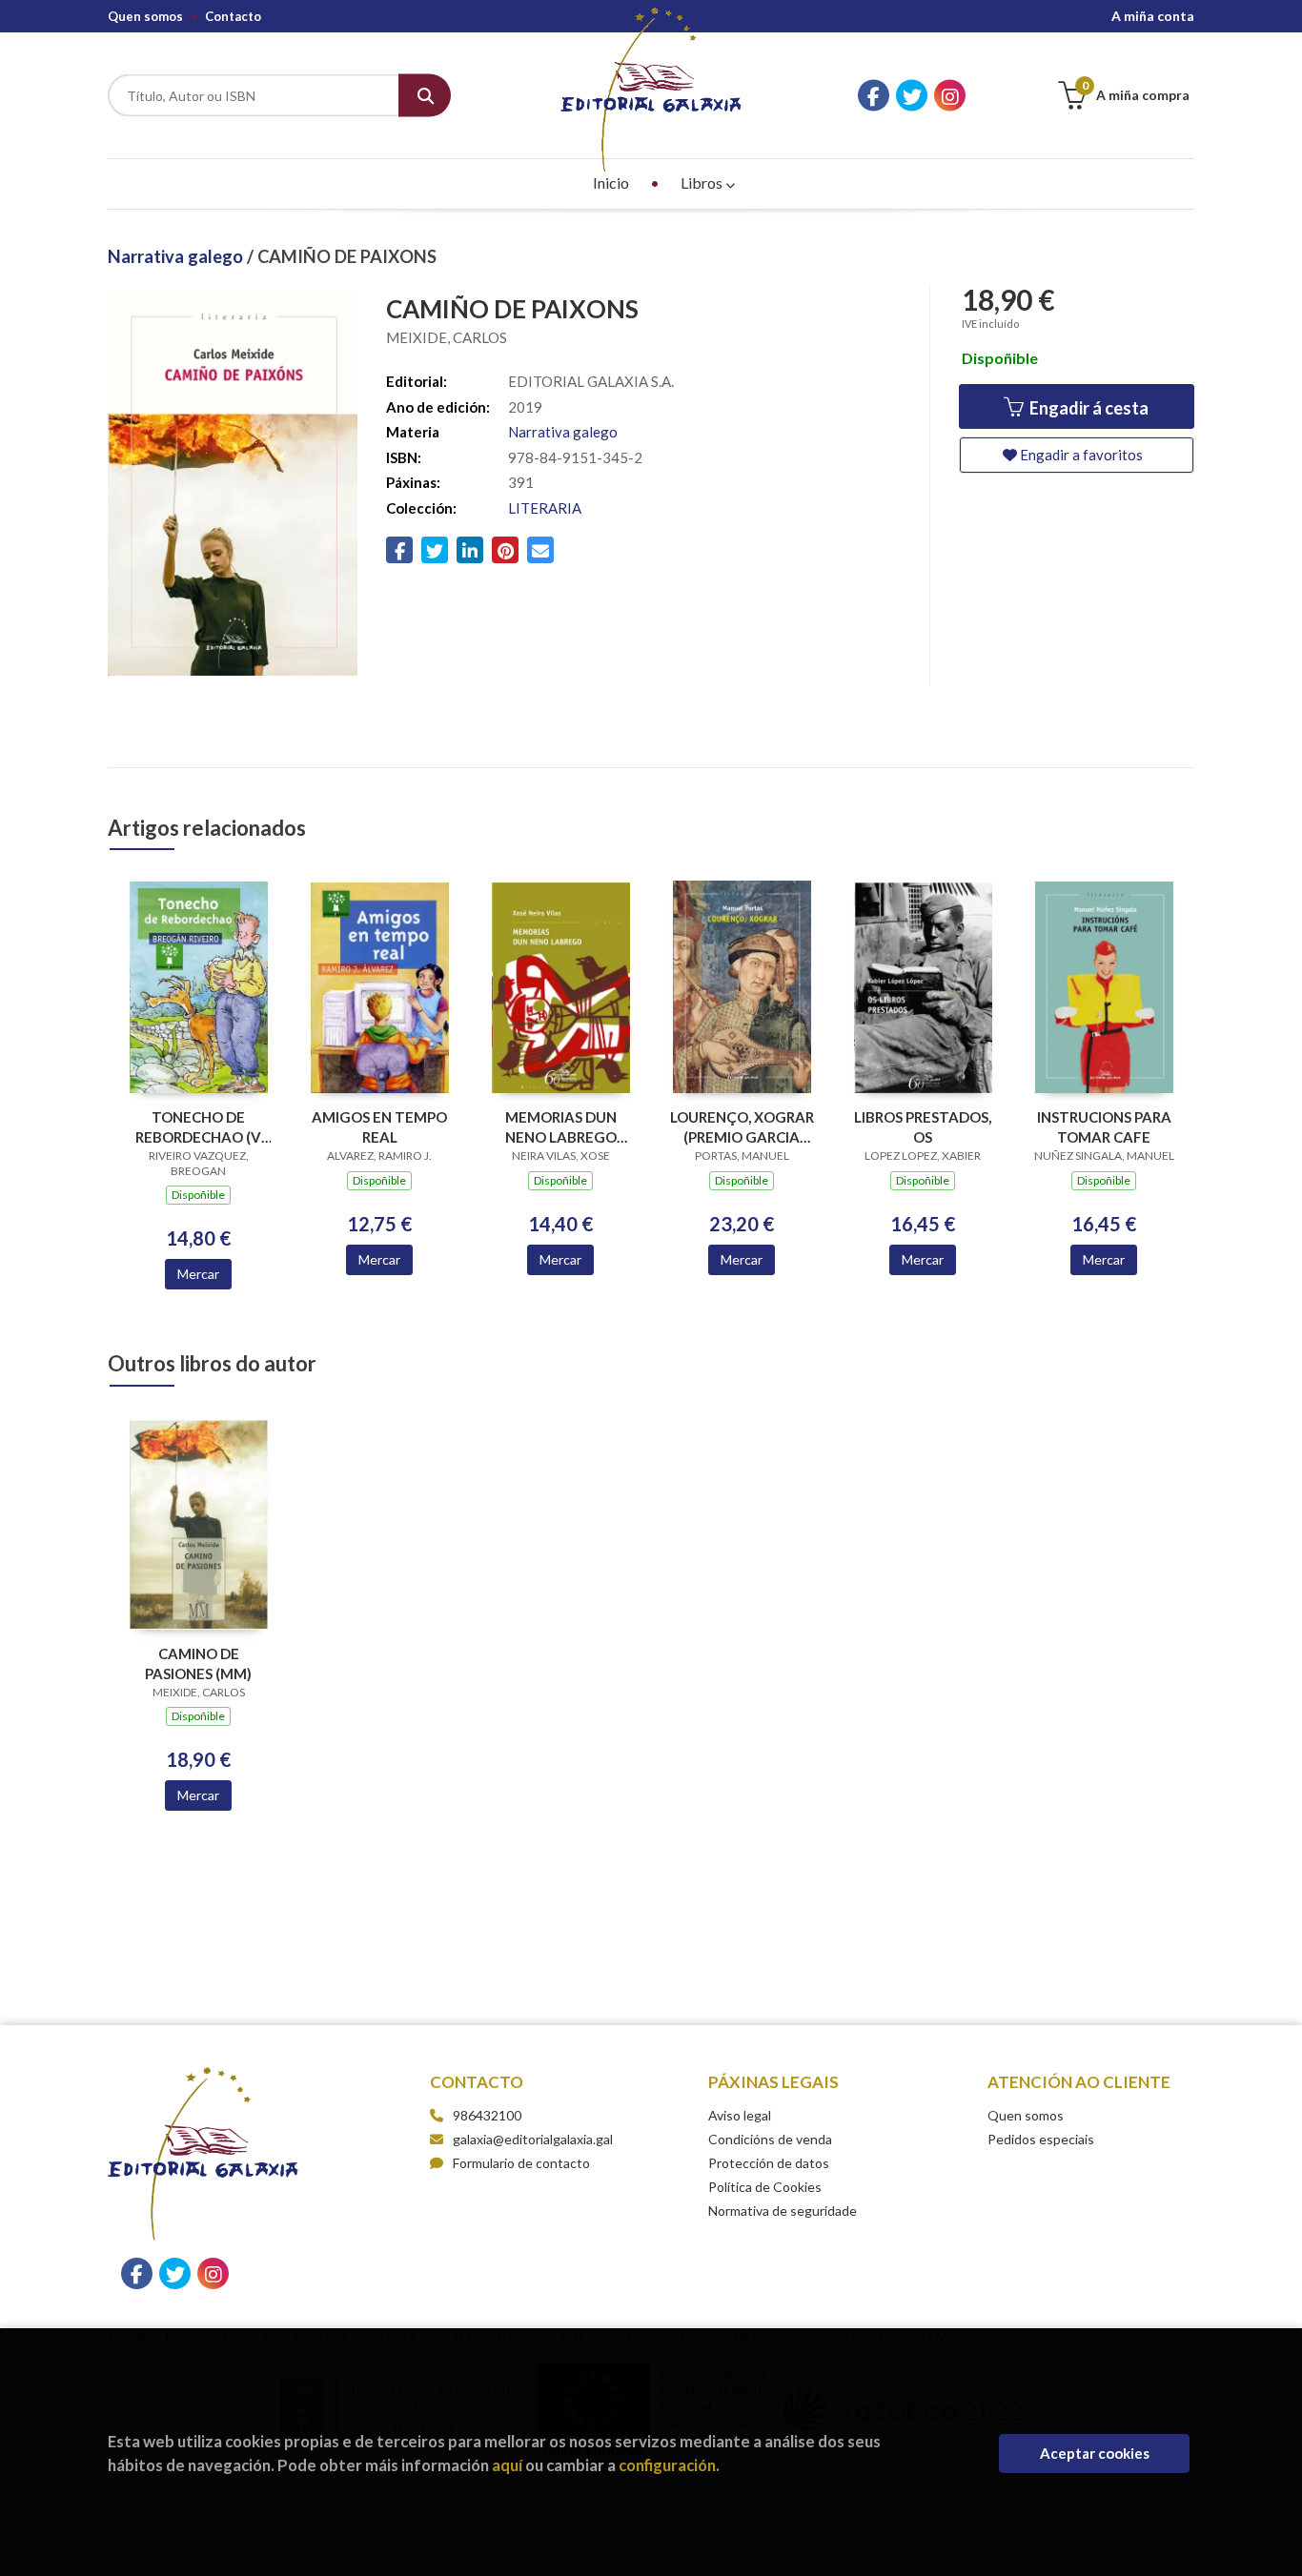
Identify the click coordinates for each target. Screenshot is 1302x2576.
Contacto (233, 16)
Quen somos (145, 16)
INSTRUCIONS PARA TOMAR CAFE (1104, 1127)
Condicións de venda (770, 2139)
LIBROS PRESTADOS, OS (923, 1127)
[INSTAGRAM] (950, 96)
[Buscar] (425, 96)
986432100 (487, 2115)
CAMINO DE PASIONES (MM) (198, 1663)
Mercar (198, 1274)
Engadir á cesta (1088, 408)
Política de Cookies (765, 2187)
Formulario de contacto (521, 2163)
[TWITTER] (912, 96)
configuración (667, 2465)
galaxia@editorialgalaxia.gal (533, 2139)
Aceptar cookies (1095, 2453)
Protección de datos (769, 2163)
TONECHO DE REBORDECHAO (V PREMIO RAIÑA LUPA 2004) (199, 1127)
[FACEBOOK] (874, 96)
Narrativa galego (177, 256)
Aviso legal (740, 2115)
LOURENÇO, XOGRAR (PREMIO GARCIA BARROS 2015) (742, 1127)
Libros (703, 183)
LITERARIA (545, 508)
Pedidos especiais (1041, 2139)
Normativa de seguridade (783, 2211)
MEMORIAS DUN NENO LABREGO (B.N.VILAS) (561, 1127)
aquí (507, 2465)
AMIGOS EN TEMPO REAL (379, 1127)
